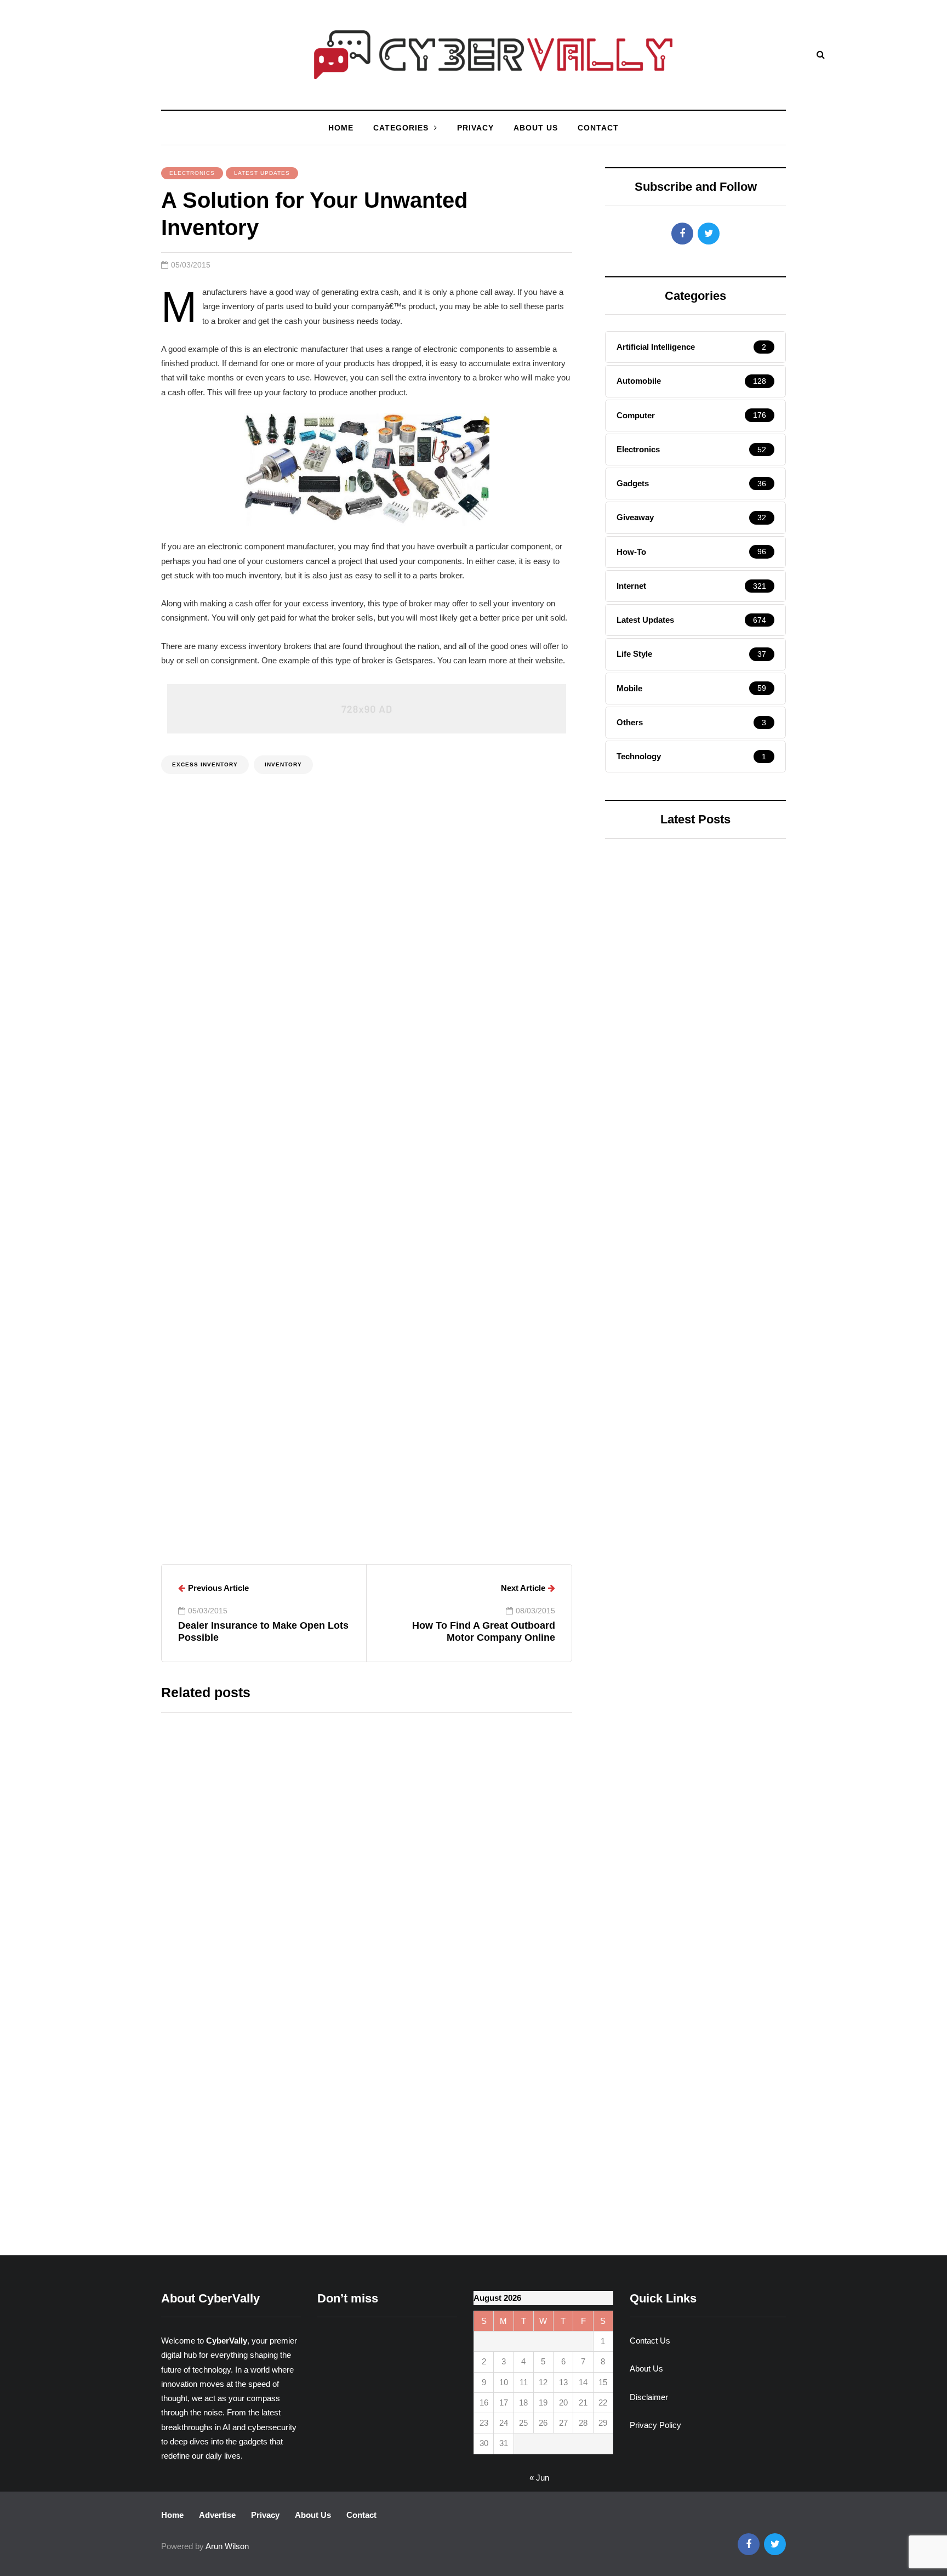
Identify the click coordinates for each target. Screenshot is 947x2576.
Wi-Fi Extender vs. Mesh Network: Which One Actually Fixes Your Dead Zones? (459, 1825)
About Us (536, 128)
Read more (392, 1918)
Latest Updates (262, 173)
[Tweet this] (106, 706)
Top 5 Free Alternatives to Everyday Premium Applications (694, 1351)
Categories (401, 128)
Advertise (217, 2515)
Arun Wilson (209, 1486)
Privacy (475, 128)
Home (341, 128)
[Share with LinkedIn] (106, 733)
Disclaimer (649, 2397)
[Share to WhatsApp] (106, 761)
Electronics (192, 173)
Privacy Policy (655, 2425)
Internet (640, 1011)
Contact (598, 128)
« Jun (539, 2478)
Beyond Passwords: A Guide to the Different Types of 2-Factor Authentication (463, 2182)
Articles (295, 1486)
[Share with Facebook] (106, 679)
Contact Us (650, 2341)
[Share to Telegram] (106, 788)
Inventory (283, 764)
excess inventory (205, 764)
